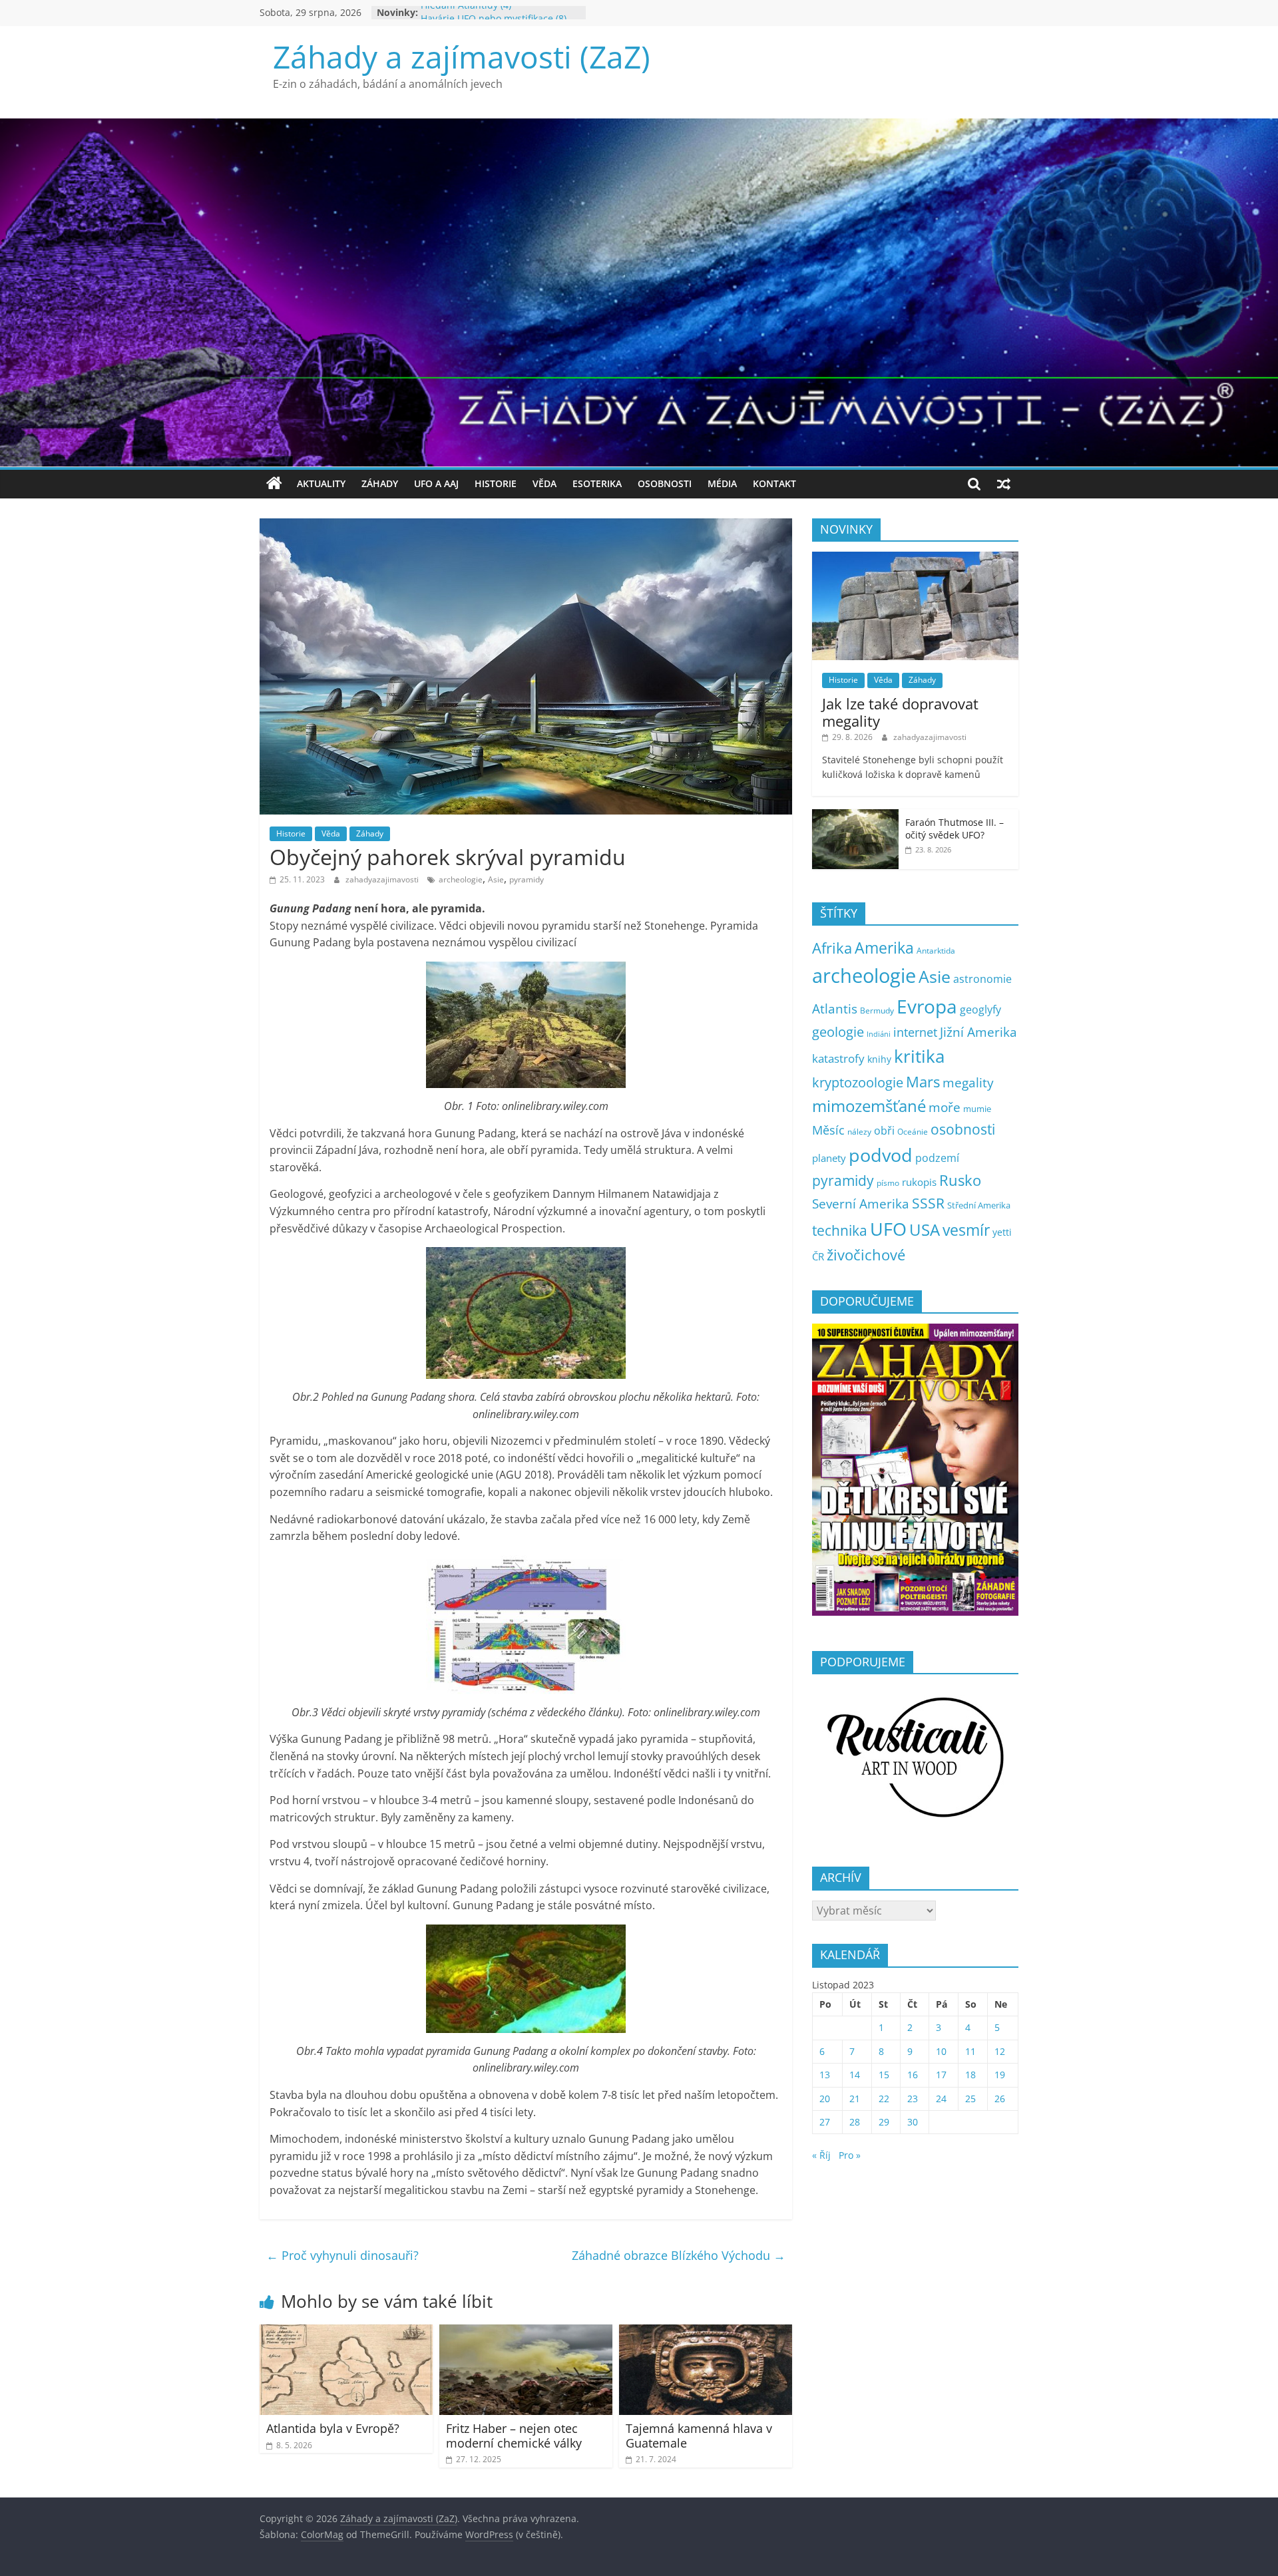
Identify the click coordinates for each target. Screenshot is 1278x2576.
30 (913, 2122)
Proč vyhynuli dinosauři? (342, 2255)
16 (913, 2075)
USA (925, 1229)
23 (913, 2099)
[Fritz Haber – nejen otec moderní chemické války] (526, 2332)
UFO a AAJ (436, 483)
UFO (888, 1229)
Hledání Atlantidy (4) (466, 12)
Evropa (927, 1006)
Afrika (832, 948)
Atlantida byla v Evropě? (333, 2428)
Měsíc (828, 1130)
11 (970, 2051)
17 (941, 2075)
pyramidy (527, 879)
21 (855, 2099)
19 (1000, 2075)
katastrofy (838, 1058)
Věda (544, 483)
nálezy (859, 1132)
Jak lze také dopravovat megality (900, 712)
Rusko (960, 1180)
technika (840, 1230)
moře (945, 1107)
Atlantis (835, 1009)
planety (829, 1158)
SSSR (928, 1203)
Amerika (884, 948)
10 (941, 2051)
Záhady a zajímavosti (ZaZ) (462, 57)
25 (970, 2099)
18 (970, 2075)
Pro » (850, 2155)
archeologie (461, 879)
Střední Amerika (979, 1205)
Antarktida (936, 951)
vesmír (966, 1230)
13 (825, 2075)
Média (722, 483)
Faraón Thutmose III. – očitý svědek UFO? (955, 829)
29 (884, 2122)
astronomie (982, 979)
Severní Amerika (861, 1204)
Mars (923, 1082)
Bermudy (877, 1011)
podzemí (937, 1158)
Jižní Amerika (978, 1032)
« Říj (821, 2155)
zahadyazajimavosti (383, 879)
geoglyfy (980, 1010)
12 (1000, 2051)
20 (825, 2099)
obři (884, 1131)
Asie (496, 879)
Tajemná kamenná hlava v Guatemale (699, 2436)
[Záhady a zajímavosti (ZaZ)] (274, 484)
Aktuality (321, 483)
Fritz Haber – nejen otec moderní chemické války (514, 2436)
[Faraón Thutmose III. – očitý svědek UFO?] (855, 816)
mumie (977, 1109)
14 (855, 2075)
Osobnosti (665, 483)
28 (855, 2122)
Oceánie (913, 1132)
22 (884, 2099)
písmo (888, 1183)
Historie (496, 483)
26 (1000, 2099)
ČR (818, 1256)
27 (825, 2122)
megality (968, 1082)
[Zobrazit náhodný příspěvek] (1004, 484)
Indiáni (879, 1034)
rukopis (919, 1182)
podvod (881, 1155)
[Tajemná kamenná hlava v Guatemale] (706, 2332)
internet (915, 1032)
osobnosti (963, 1129)
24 (941, 2099)
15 (884, 2075)
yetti (1002, 1232)
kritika (919, 1056)
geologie (838, 1031)
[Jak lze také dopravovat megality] (915, 559)
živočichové (866, 1255)
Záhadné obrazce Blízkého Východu (679, 2255)
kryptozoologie (858, 1082)
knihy (879, 1059)
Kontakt (774, 483)
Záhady (380, 483)
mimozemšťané (869, 1106)
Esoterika (597, 483)
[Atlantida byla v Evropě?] (346, 2332)
